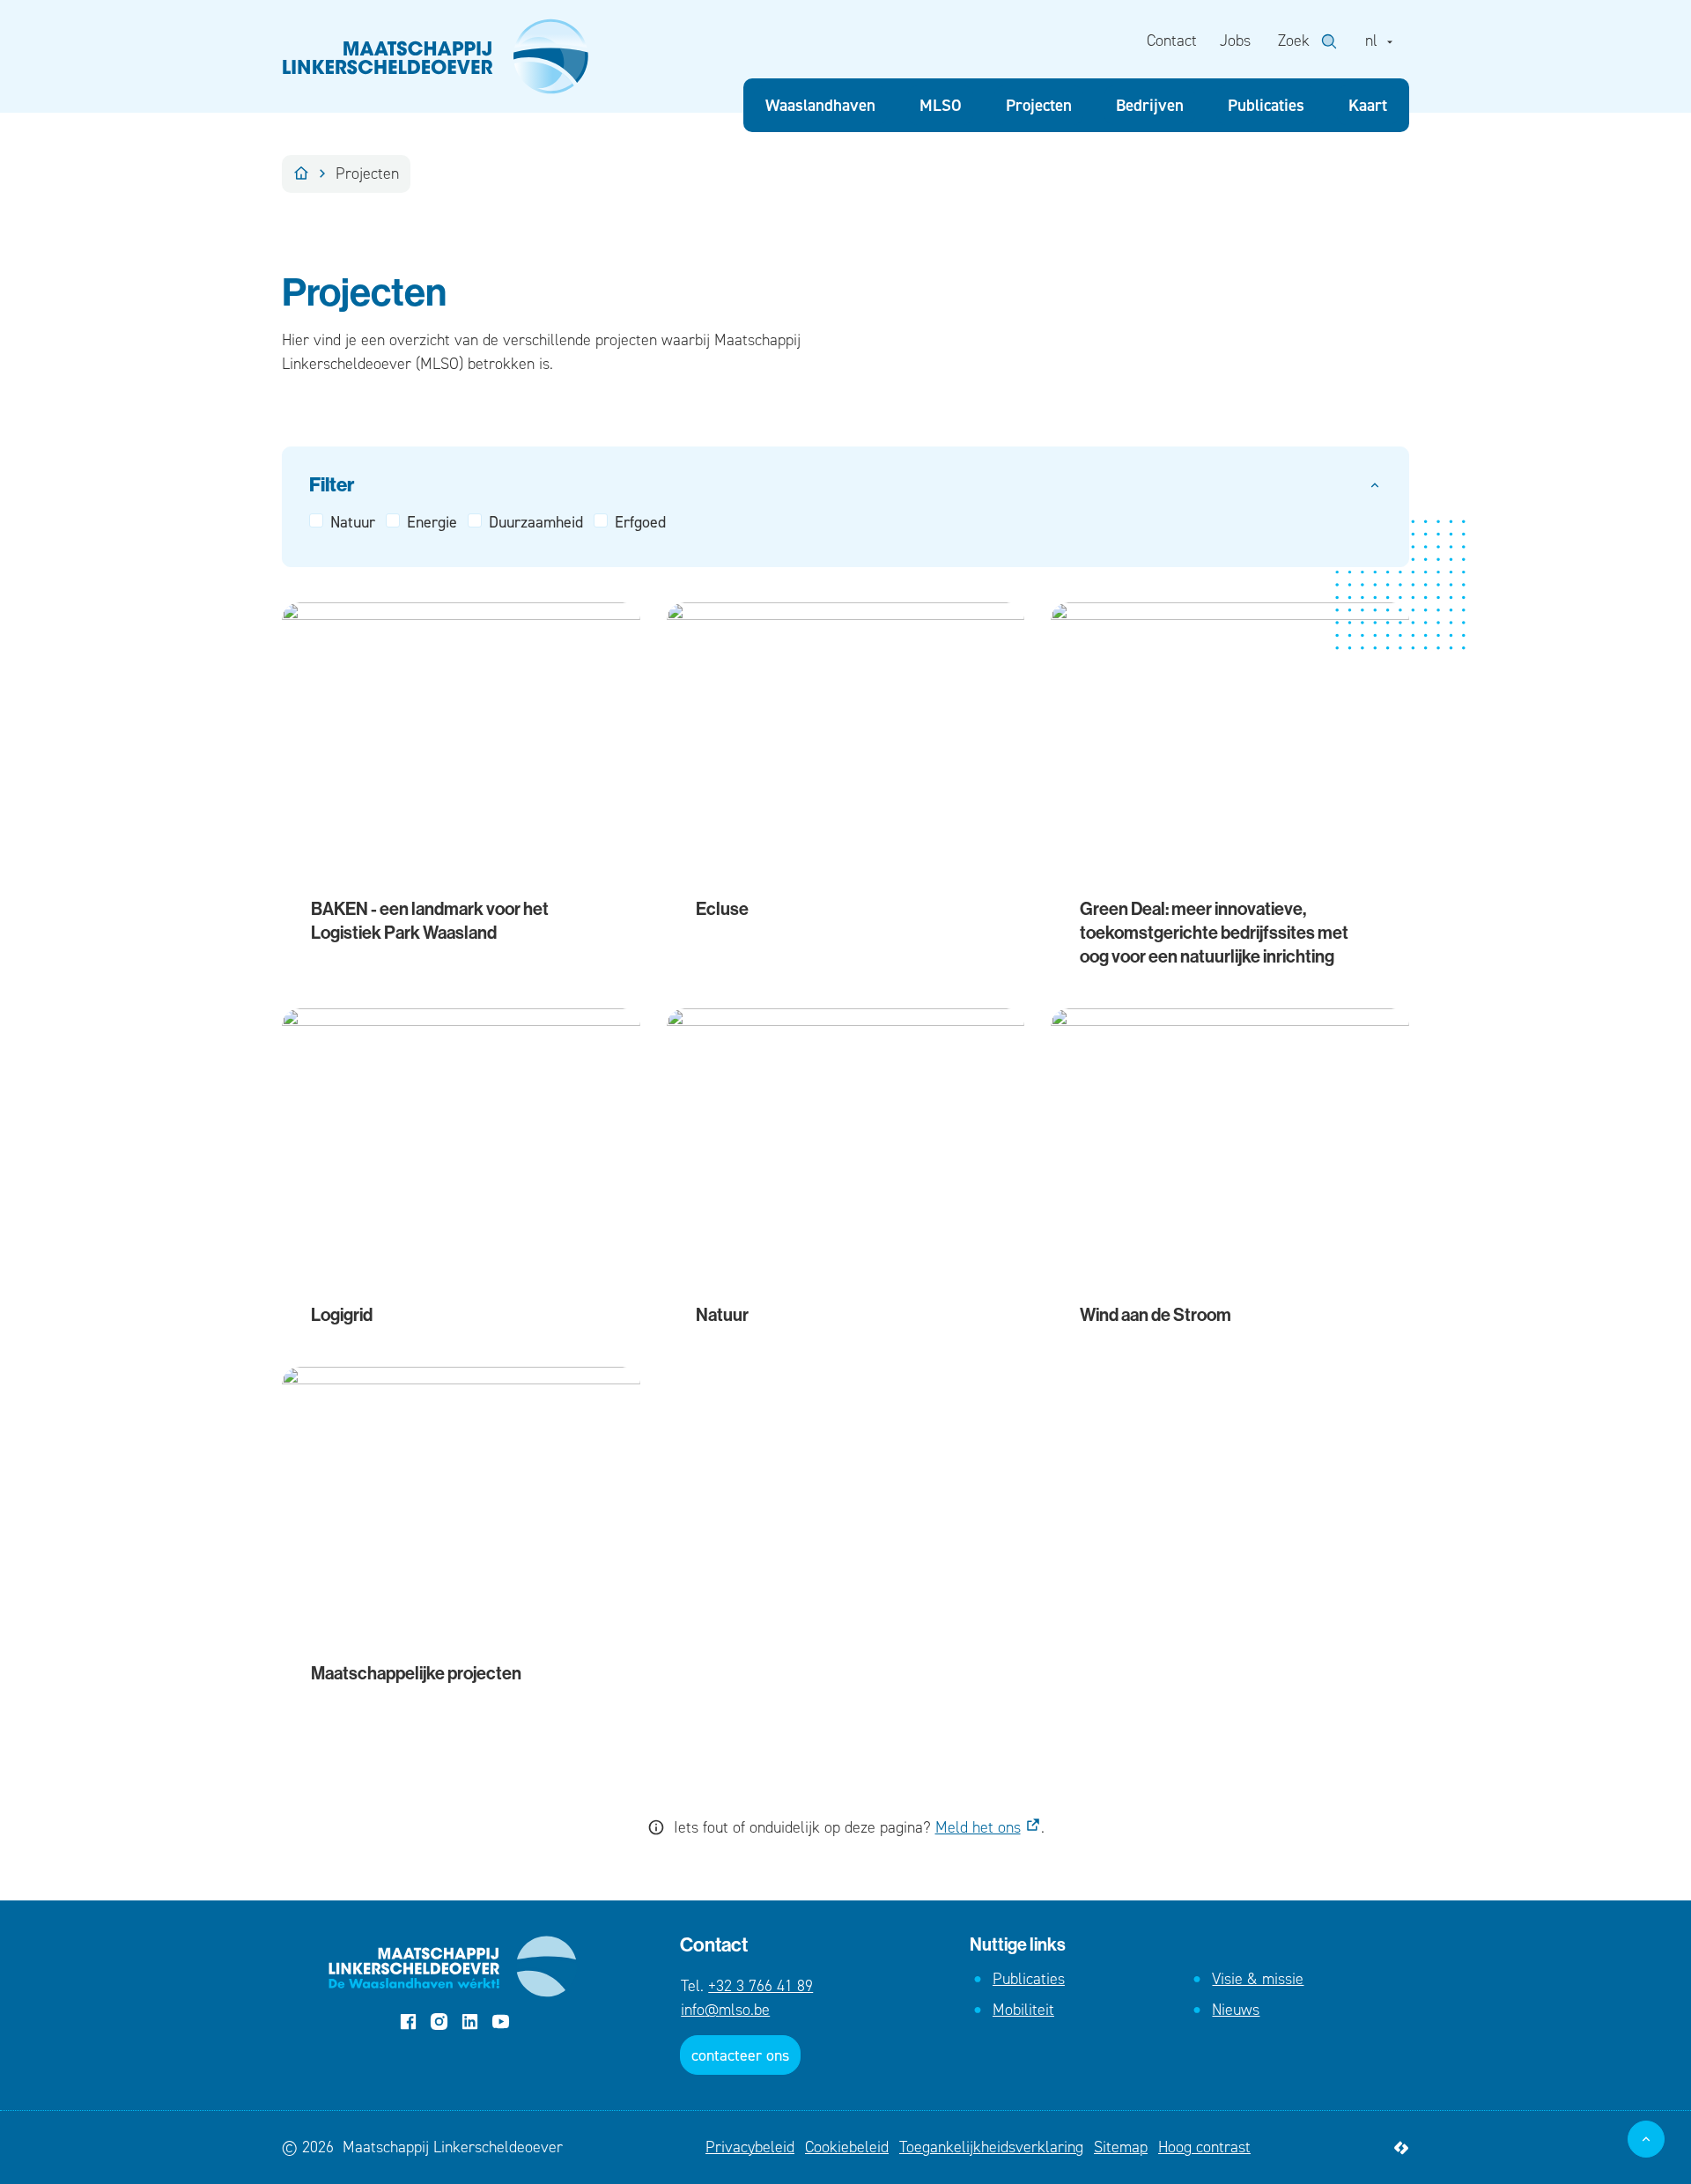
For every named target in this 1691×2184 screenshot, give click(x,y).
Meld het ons (978, 1827)
